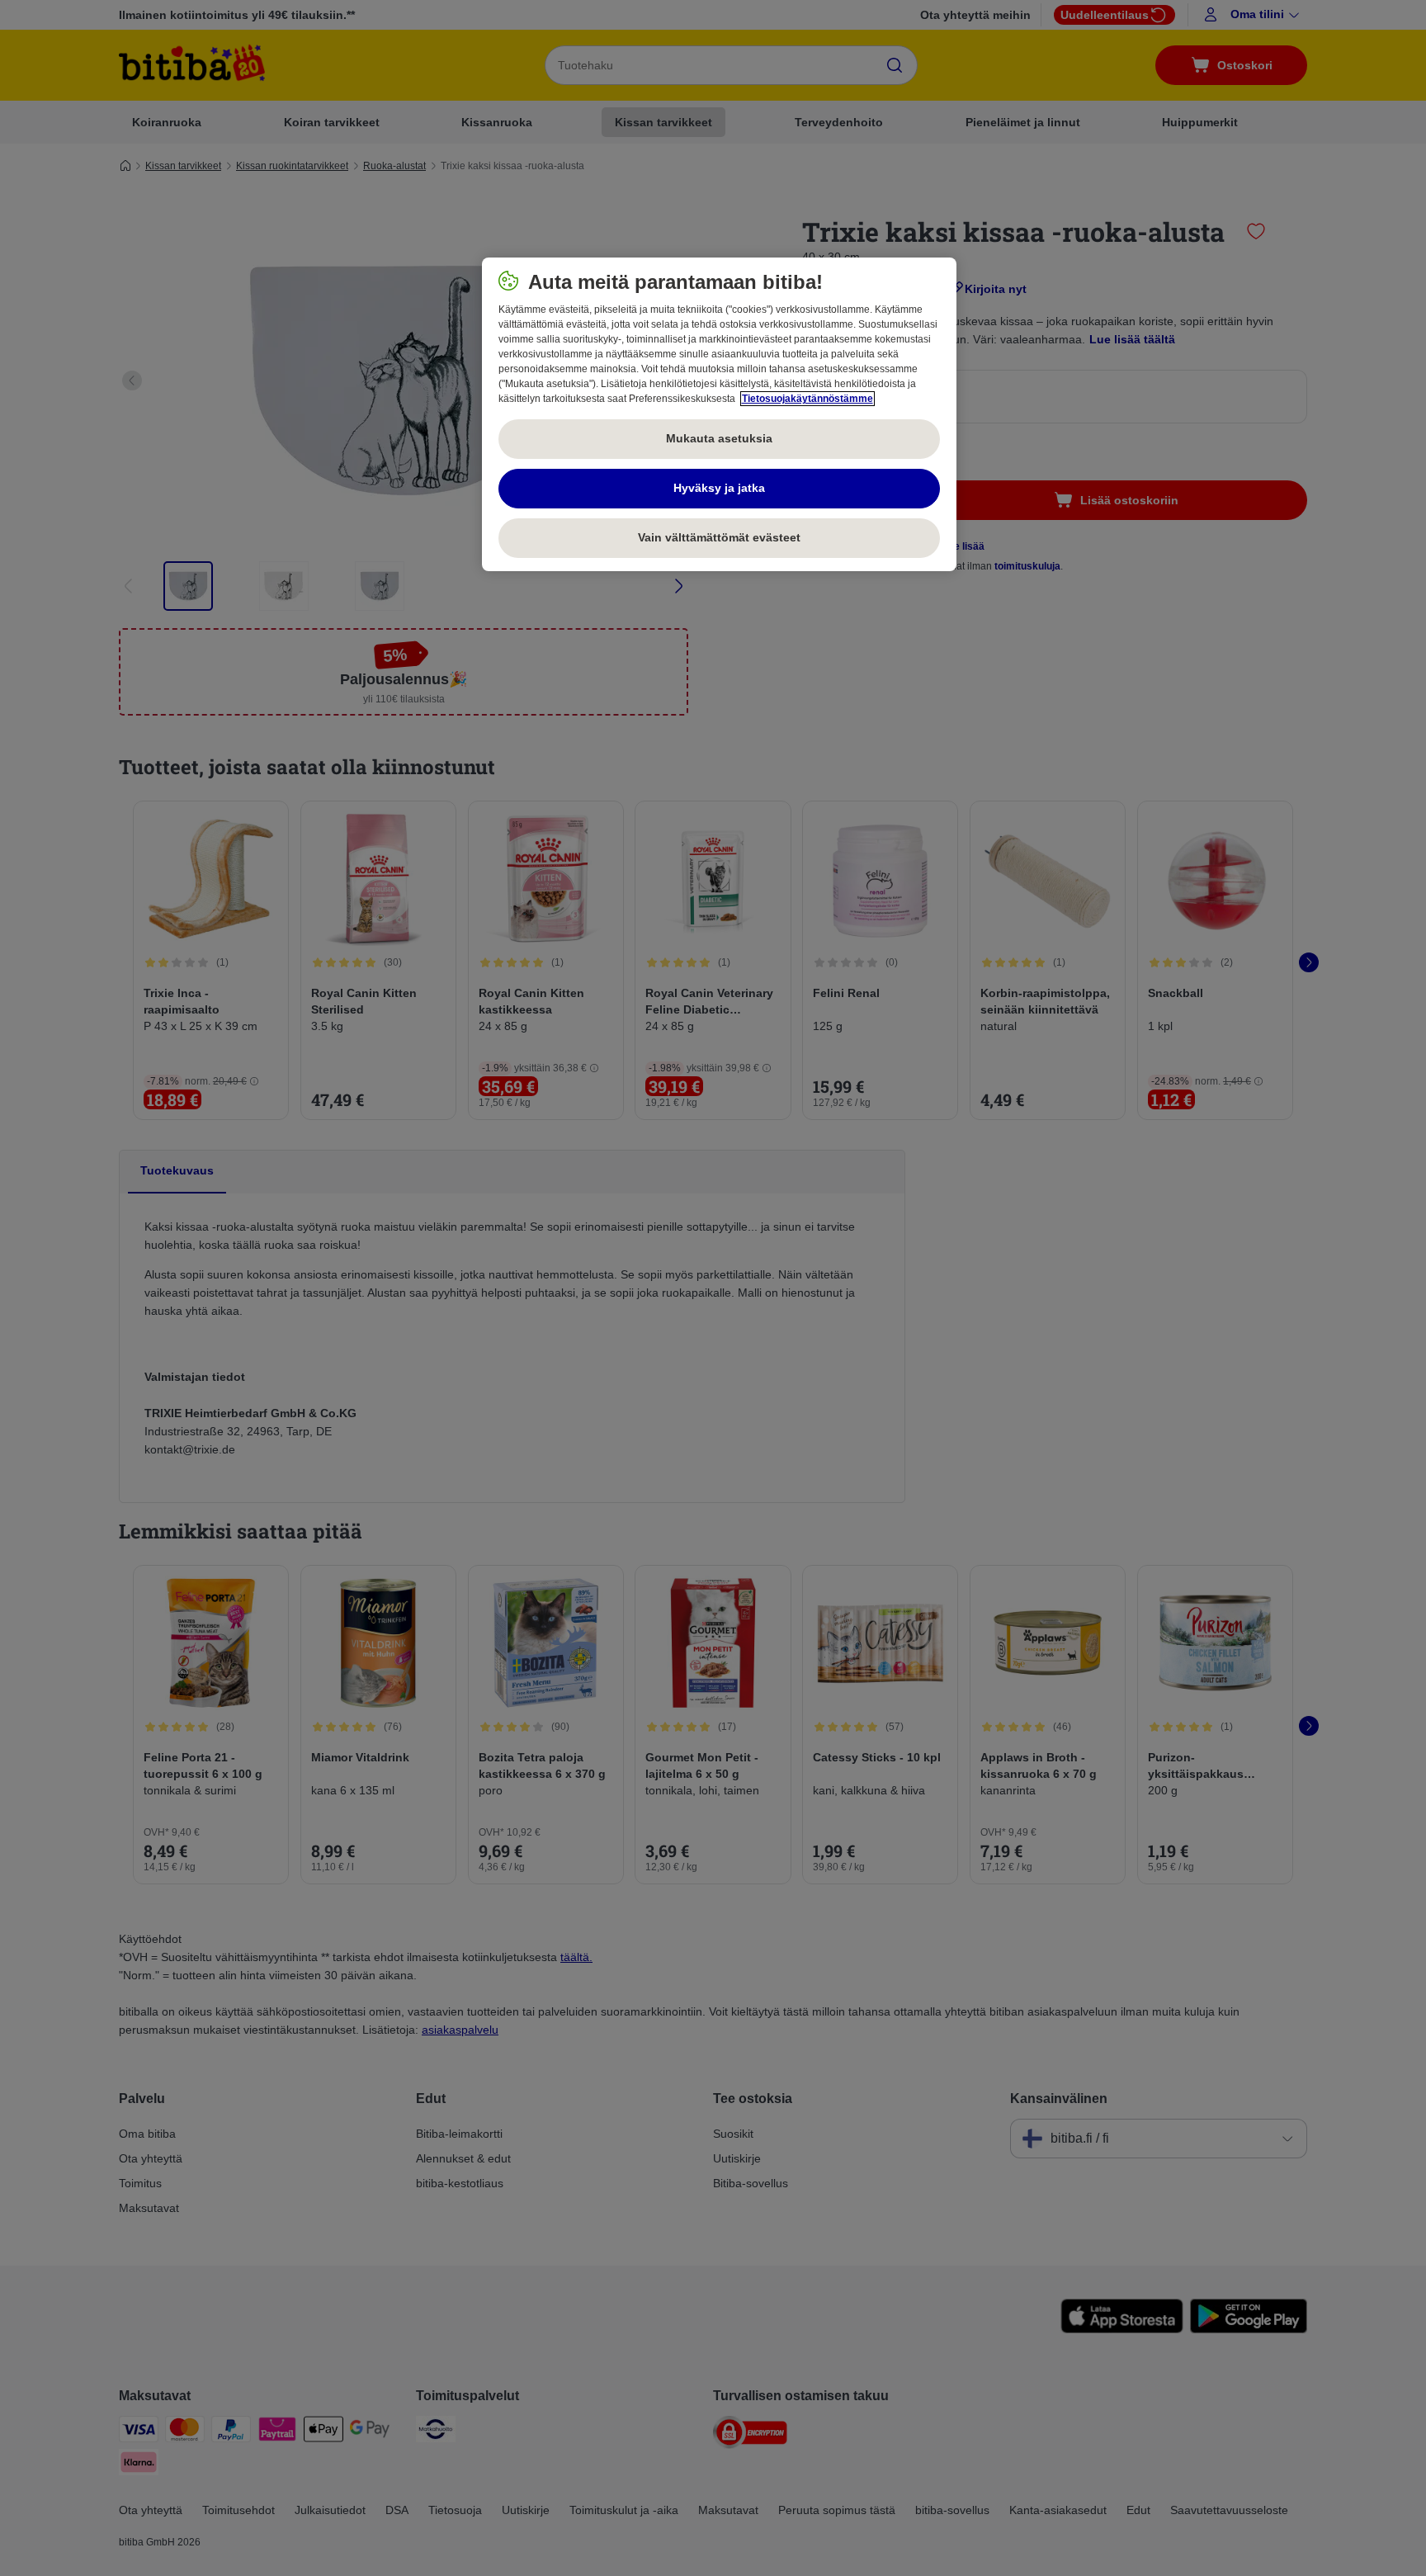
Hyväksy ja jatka (719, 488)
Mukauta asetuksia (719, 438)
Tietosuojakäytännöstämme (807, 399)
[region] (719, 414)
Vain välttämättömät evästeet (719, 537)
